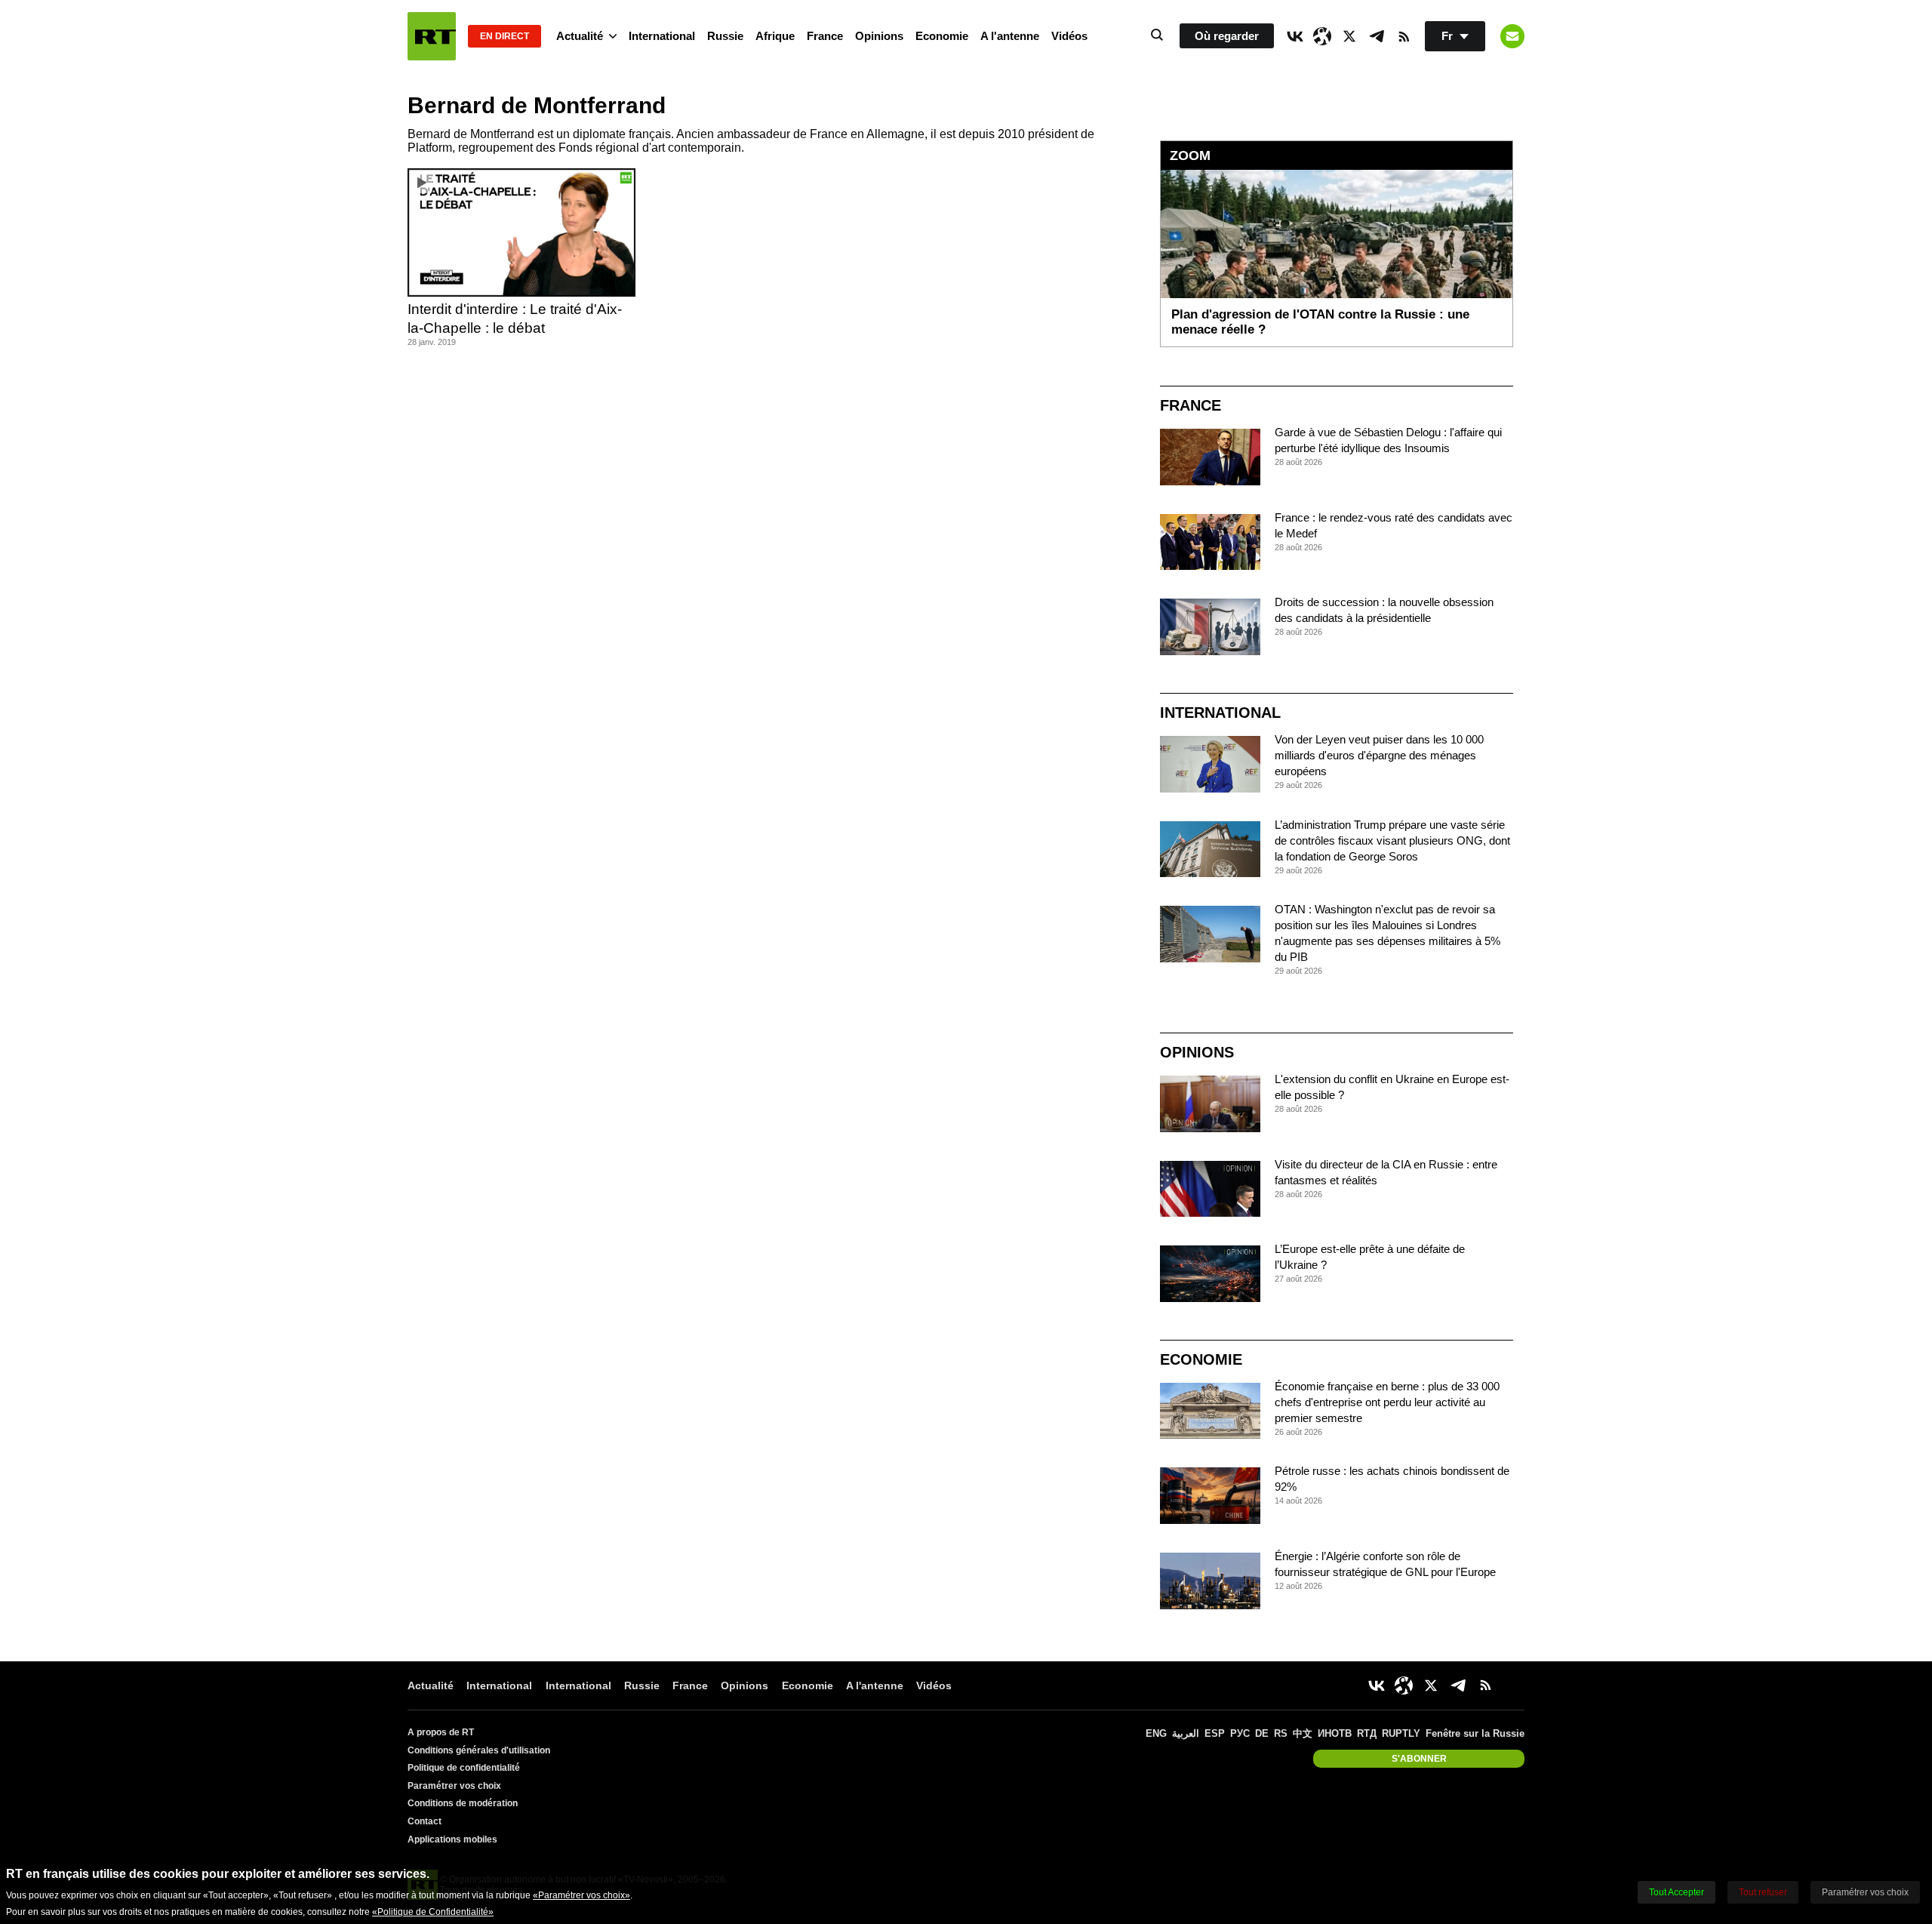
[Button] (1512, 36)
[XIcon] (1349, 36)
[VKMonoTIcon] (1295, 36)
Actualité (580, 36)
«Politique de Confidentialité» (433, 1912)
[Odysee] (1322, 36)
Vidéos (1069, 36)
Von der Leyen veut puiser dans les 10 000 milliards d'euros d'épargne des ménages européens (1379, 755)
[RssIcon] (1404, 36)
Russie (725, 36)
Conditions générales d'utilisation (479, 1750)
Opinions (879, 36)
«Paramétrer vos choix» (581, 1895)
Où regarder (1227, 36)
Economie (942, 36)
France (825, 36)
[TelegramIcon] (1377, 36)
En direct (505, 36)
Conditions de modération (463, 1803)
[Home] (432, 36)
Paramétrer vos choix (454, 1786)
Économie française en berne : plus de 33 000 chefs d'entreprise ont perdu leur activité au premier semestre (1387, 1402)
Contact (425, 1821)
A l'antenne (1010, 36)
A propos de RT (441, 1732)
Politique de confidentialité (464, 1768)
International (662, 36)
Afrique (775, 36)
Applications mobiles (452, 1839)
